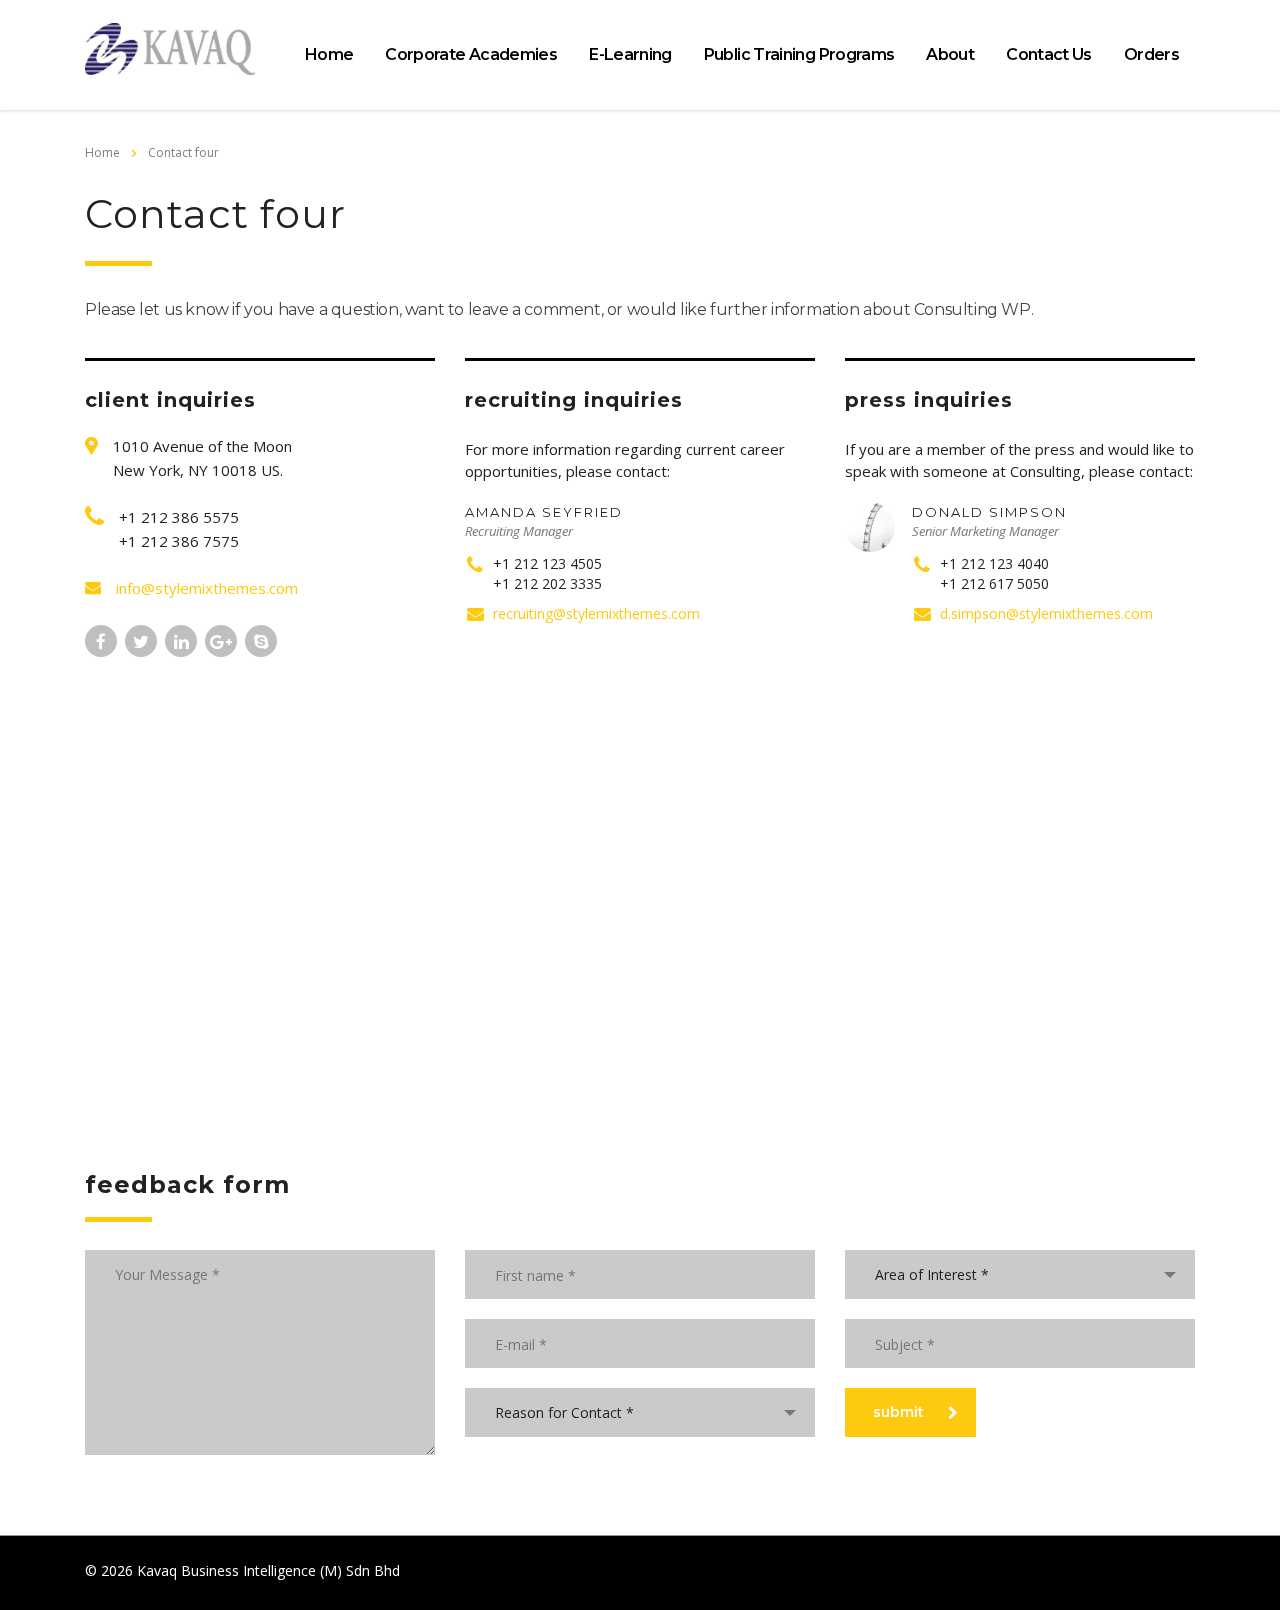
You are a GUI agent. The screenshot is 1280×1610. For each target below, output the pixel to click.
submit (898, 1412)
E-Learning (630, 54)
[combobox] (640, 1412)
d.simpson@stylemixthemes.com (1046, 613)
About (950, 54)
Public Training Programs (799, 54)
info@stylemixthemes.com (207, 588)
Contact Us (1049, 54)
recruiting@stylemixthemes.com (596, 613)
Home (329, 54)
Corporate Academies (471, 54)
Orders (1151, 54)
